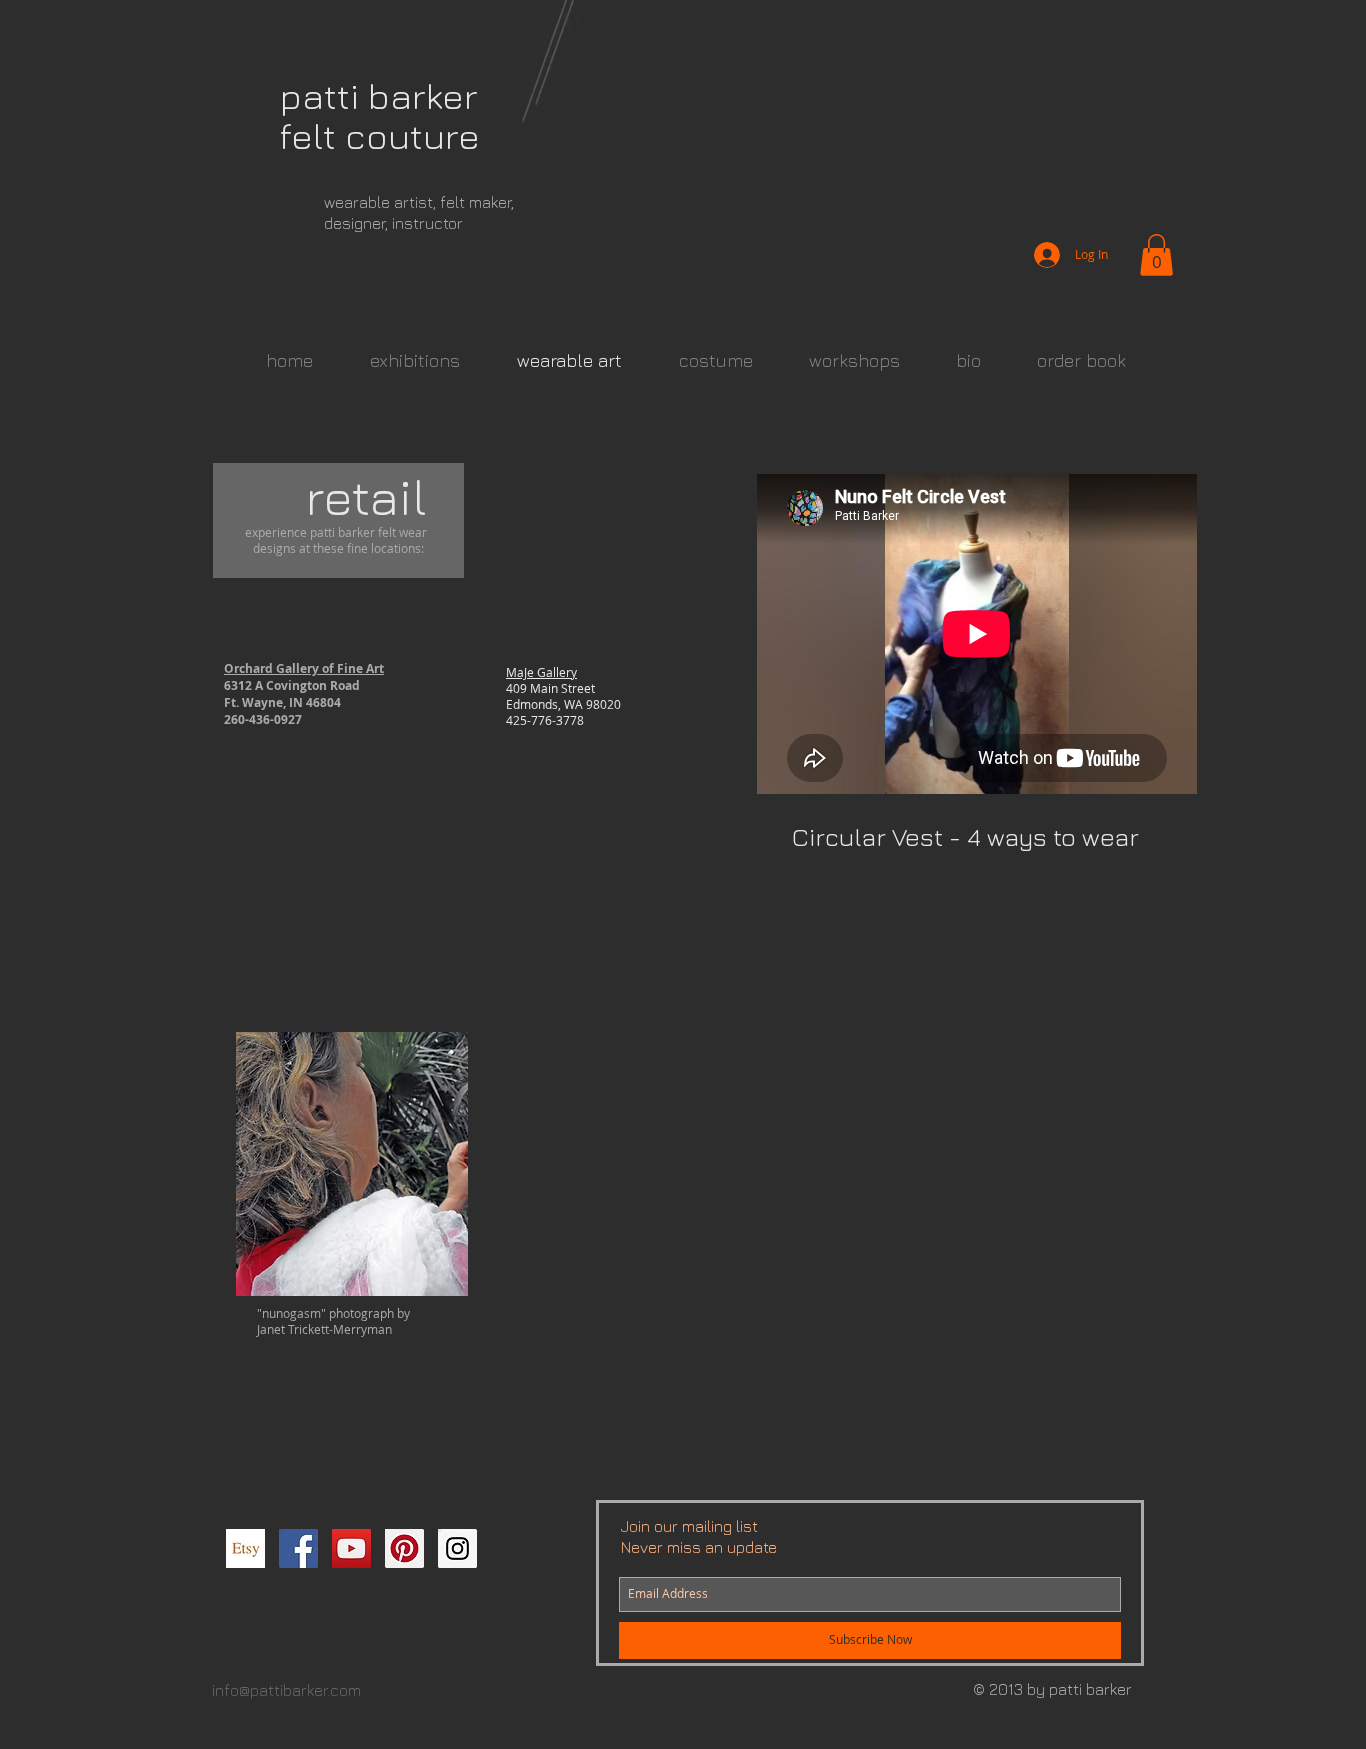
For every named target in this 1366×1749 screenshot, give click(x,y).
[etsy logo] (245, 1548)
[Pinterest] (404, 1548)
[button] (1156, 255)
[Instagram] (457, 1548)
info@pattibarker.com (286, 1690)
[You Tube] (351, 1548)
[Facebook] (298, 1548)
